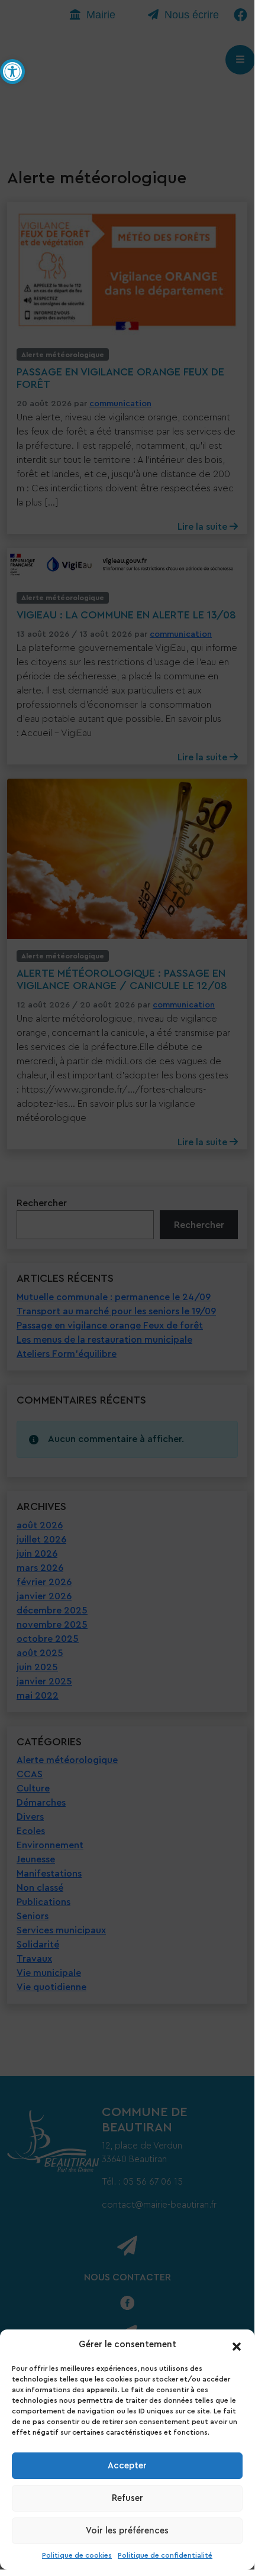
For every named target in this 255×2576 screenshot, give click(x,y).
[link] (12, 72)
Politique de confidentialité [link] (165, 2555)
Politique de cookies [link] (77, 2555)
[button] (237, 2345)
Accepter (127, 2466)
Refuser (127, 2498)
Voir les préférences (127, 2531)
